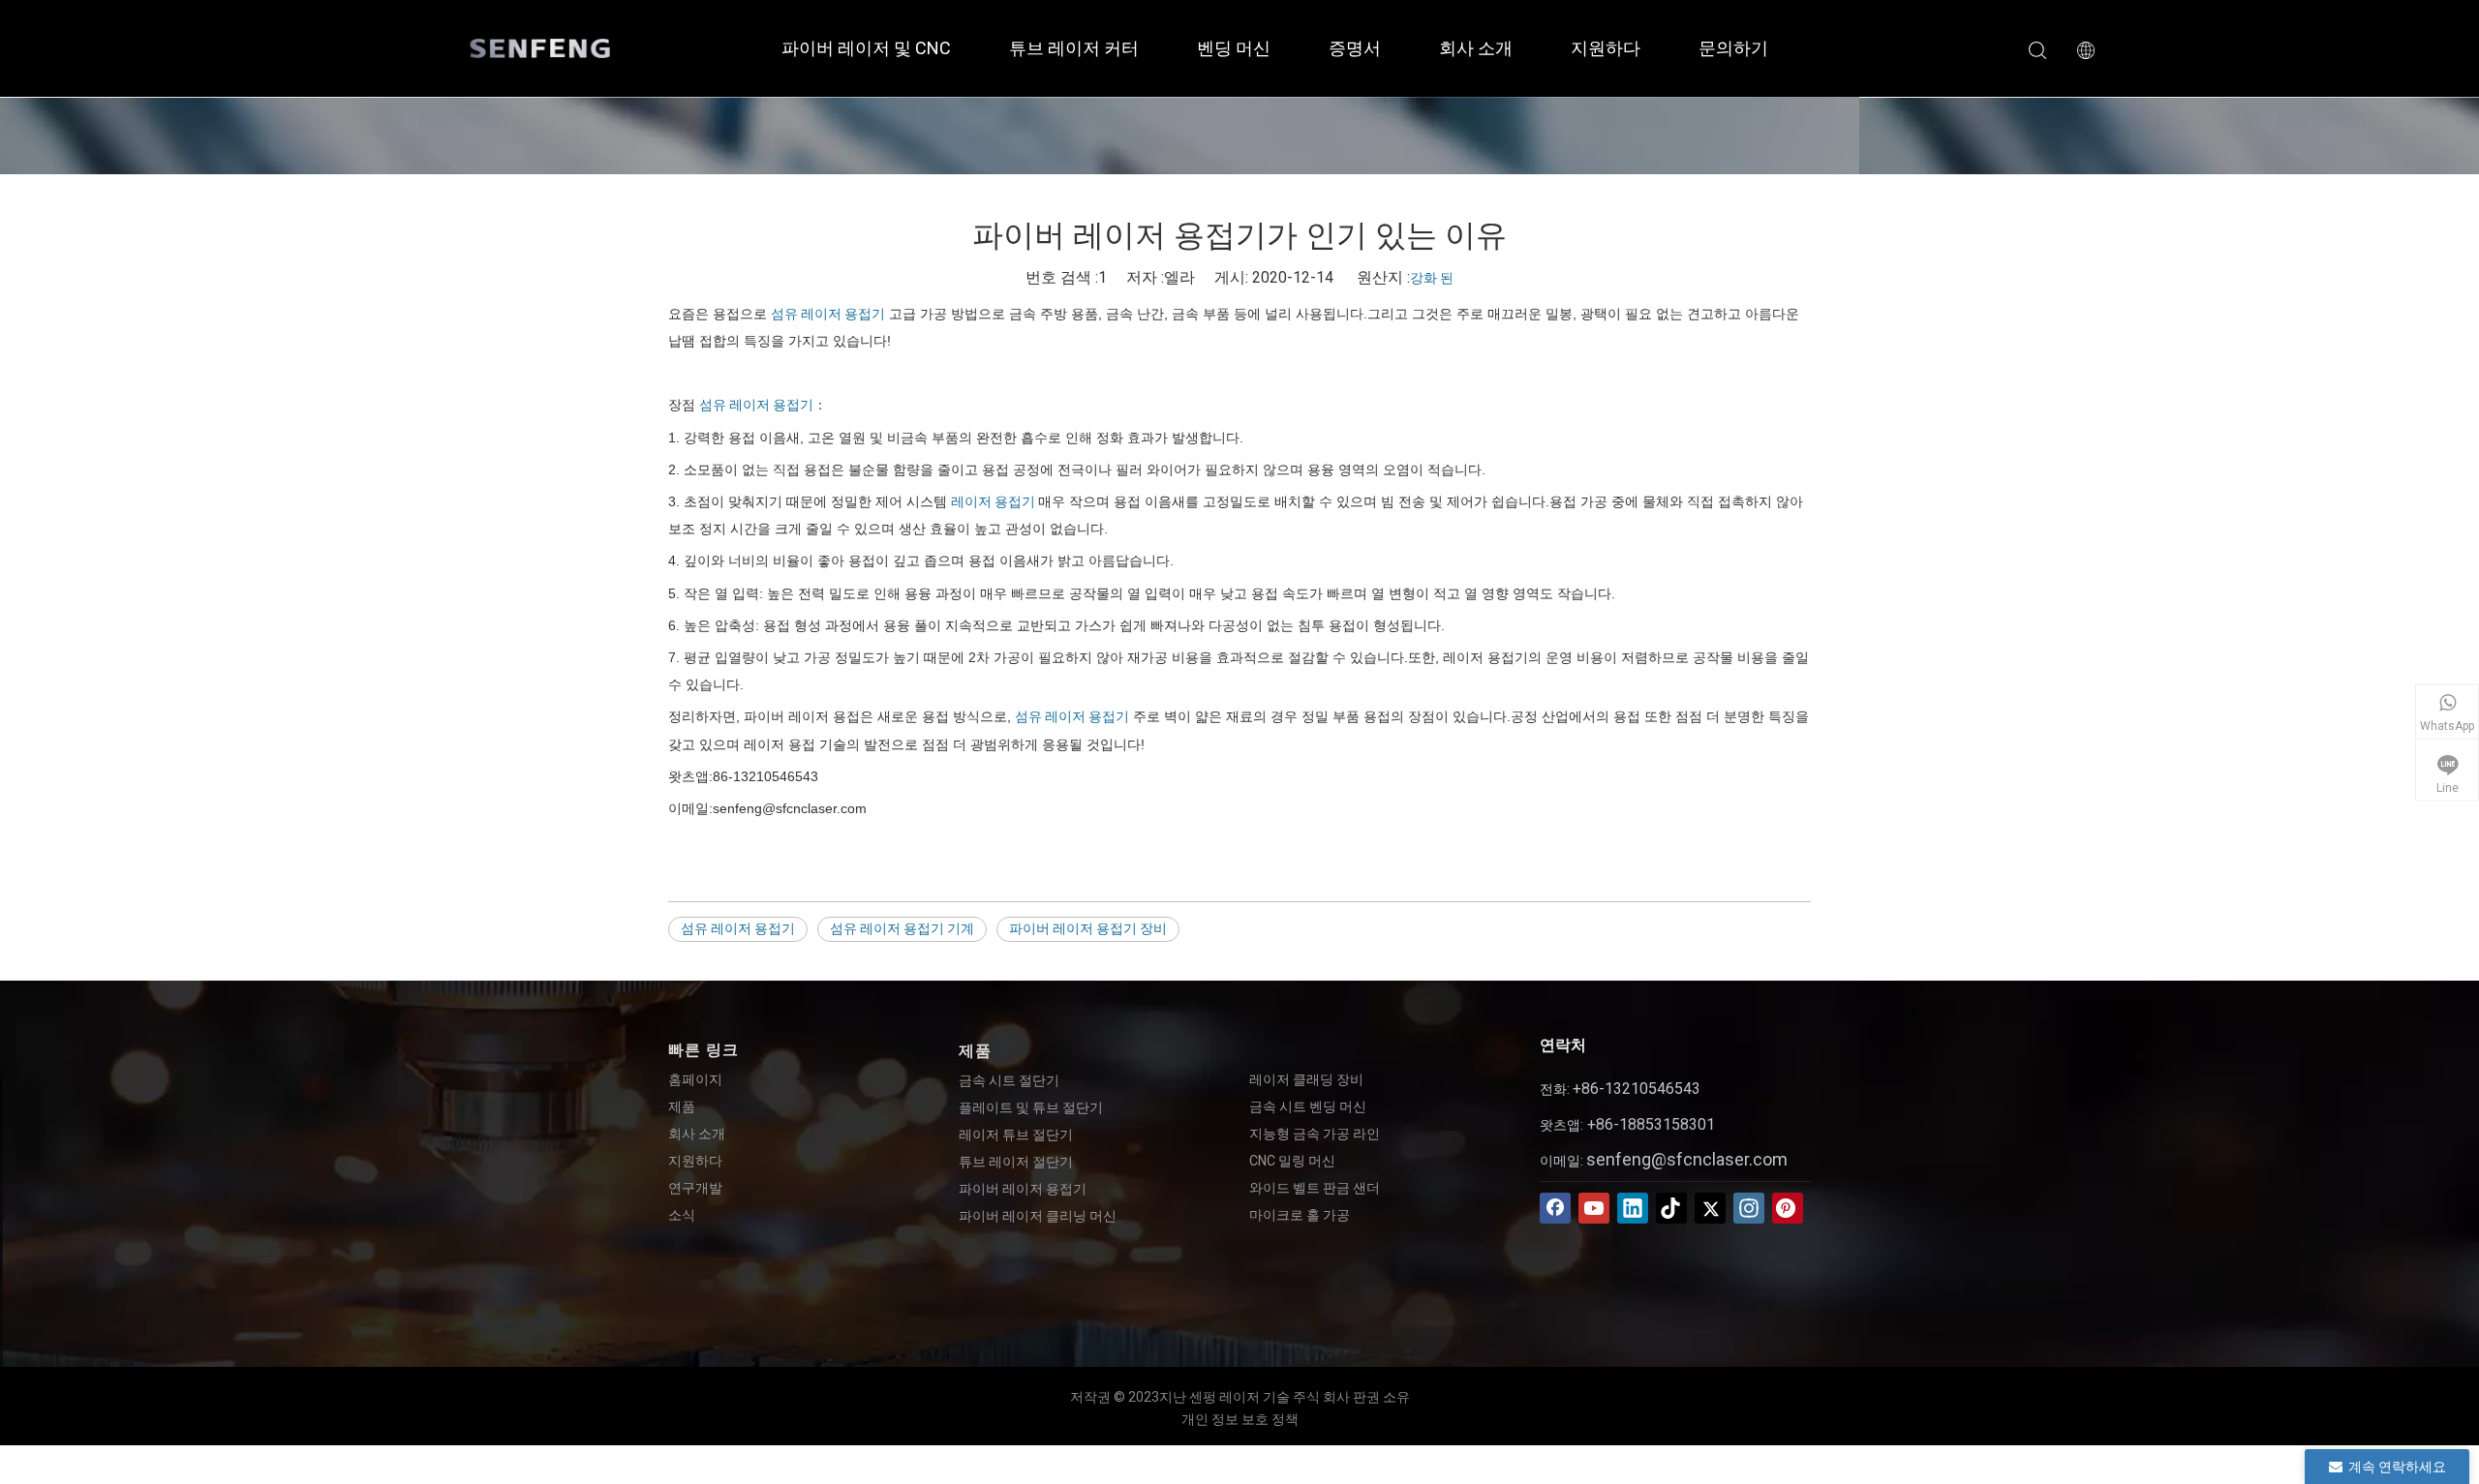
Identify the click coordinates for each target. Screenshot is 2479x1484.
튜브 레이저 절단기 (1016, 1162)
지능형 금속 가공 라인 (1315, 1134)
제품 (682, 1106)
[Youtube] (1594, 1208)
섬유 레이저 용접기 (828, 314)
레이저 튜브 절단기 (1016, 1135)
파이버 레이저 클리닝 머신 (1038, 1216)
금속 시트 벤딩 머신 (1308, 1106)
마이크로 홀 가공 (1300, 1215)
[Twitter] (1710, 1208)
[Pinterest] (1788, 1208)
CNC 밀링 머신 (1292, 1161)
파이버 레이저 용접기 (1023, 1189)
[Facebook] (1555, 1208)
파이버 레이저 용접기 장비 (1088, 928)
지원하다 (1606, 48)
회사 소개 (1476, 48)
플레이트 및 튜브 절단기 (1031, 1107)
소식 (682, 1215)
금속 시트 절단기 (1009, 1080)
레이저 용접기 (995, 501)
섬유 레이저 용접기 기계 (902, 928)
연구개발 (695, 1188)
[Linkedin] (1633, 1208)
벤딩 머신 (1234, 48)
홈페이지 (695, 1079)
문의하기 (1733, 48)
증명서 (1355, 48)
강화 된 (1432, 278)
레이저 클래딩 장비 (1306, 1079)
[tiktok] (1671, 1208)
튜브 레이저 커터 (1074, 48)
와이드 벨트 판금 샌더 (1315, 1188)
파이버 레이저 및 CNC (866, 48)
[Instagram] (1749, 1208)
